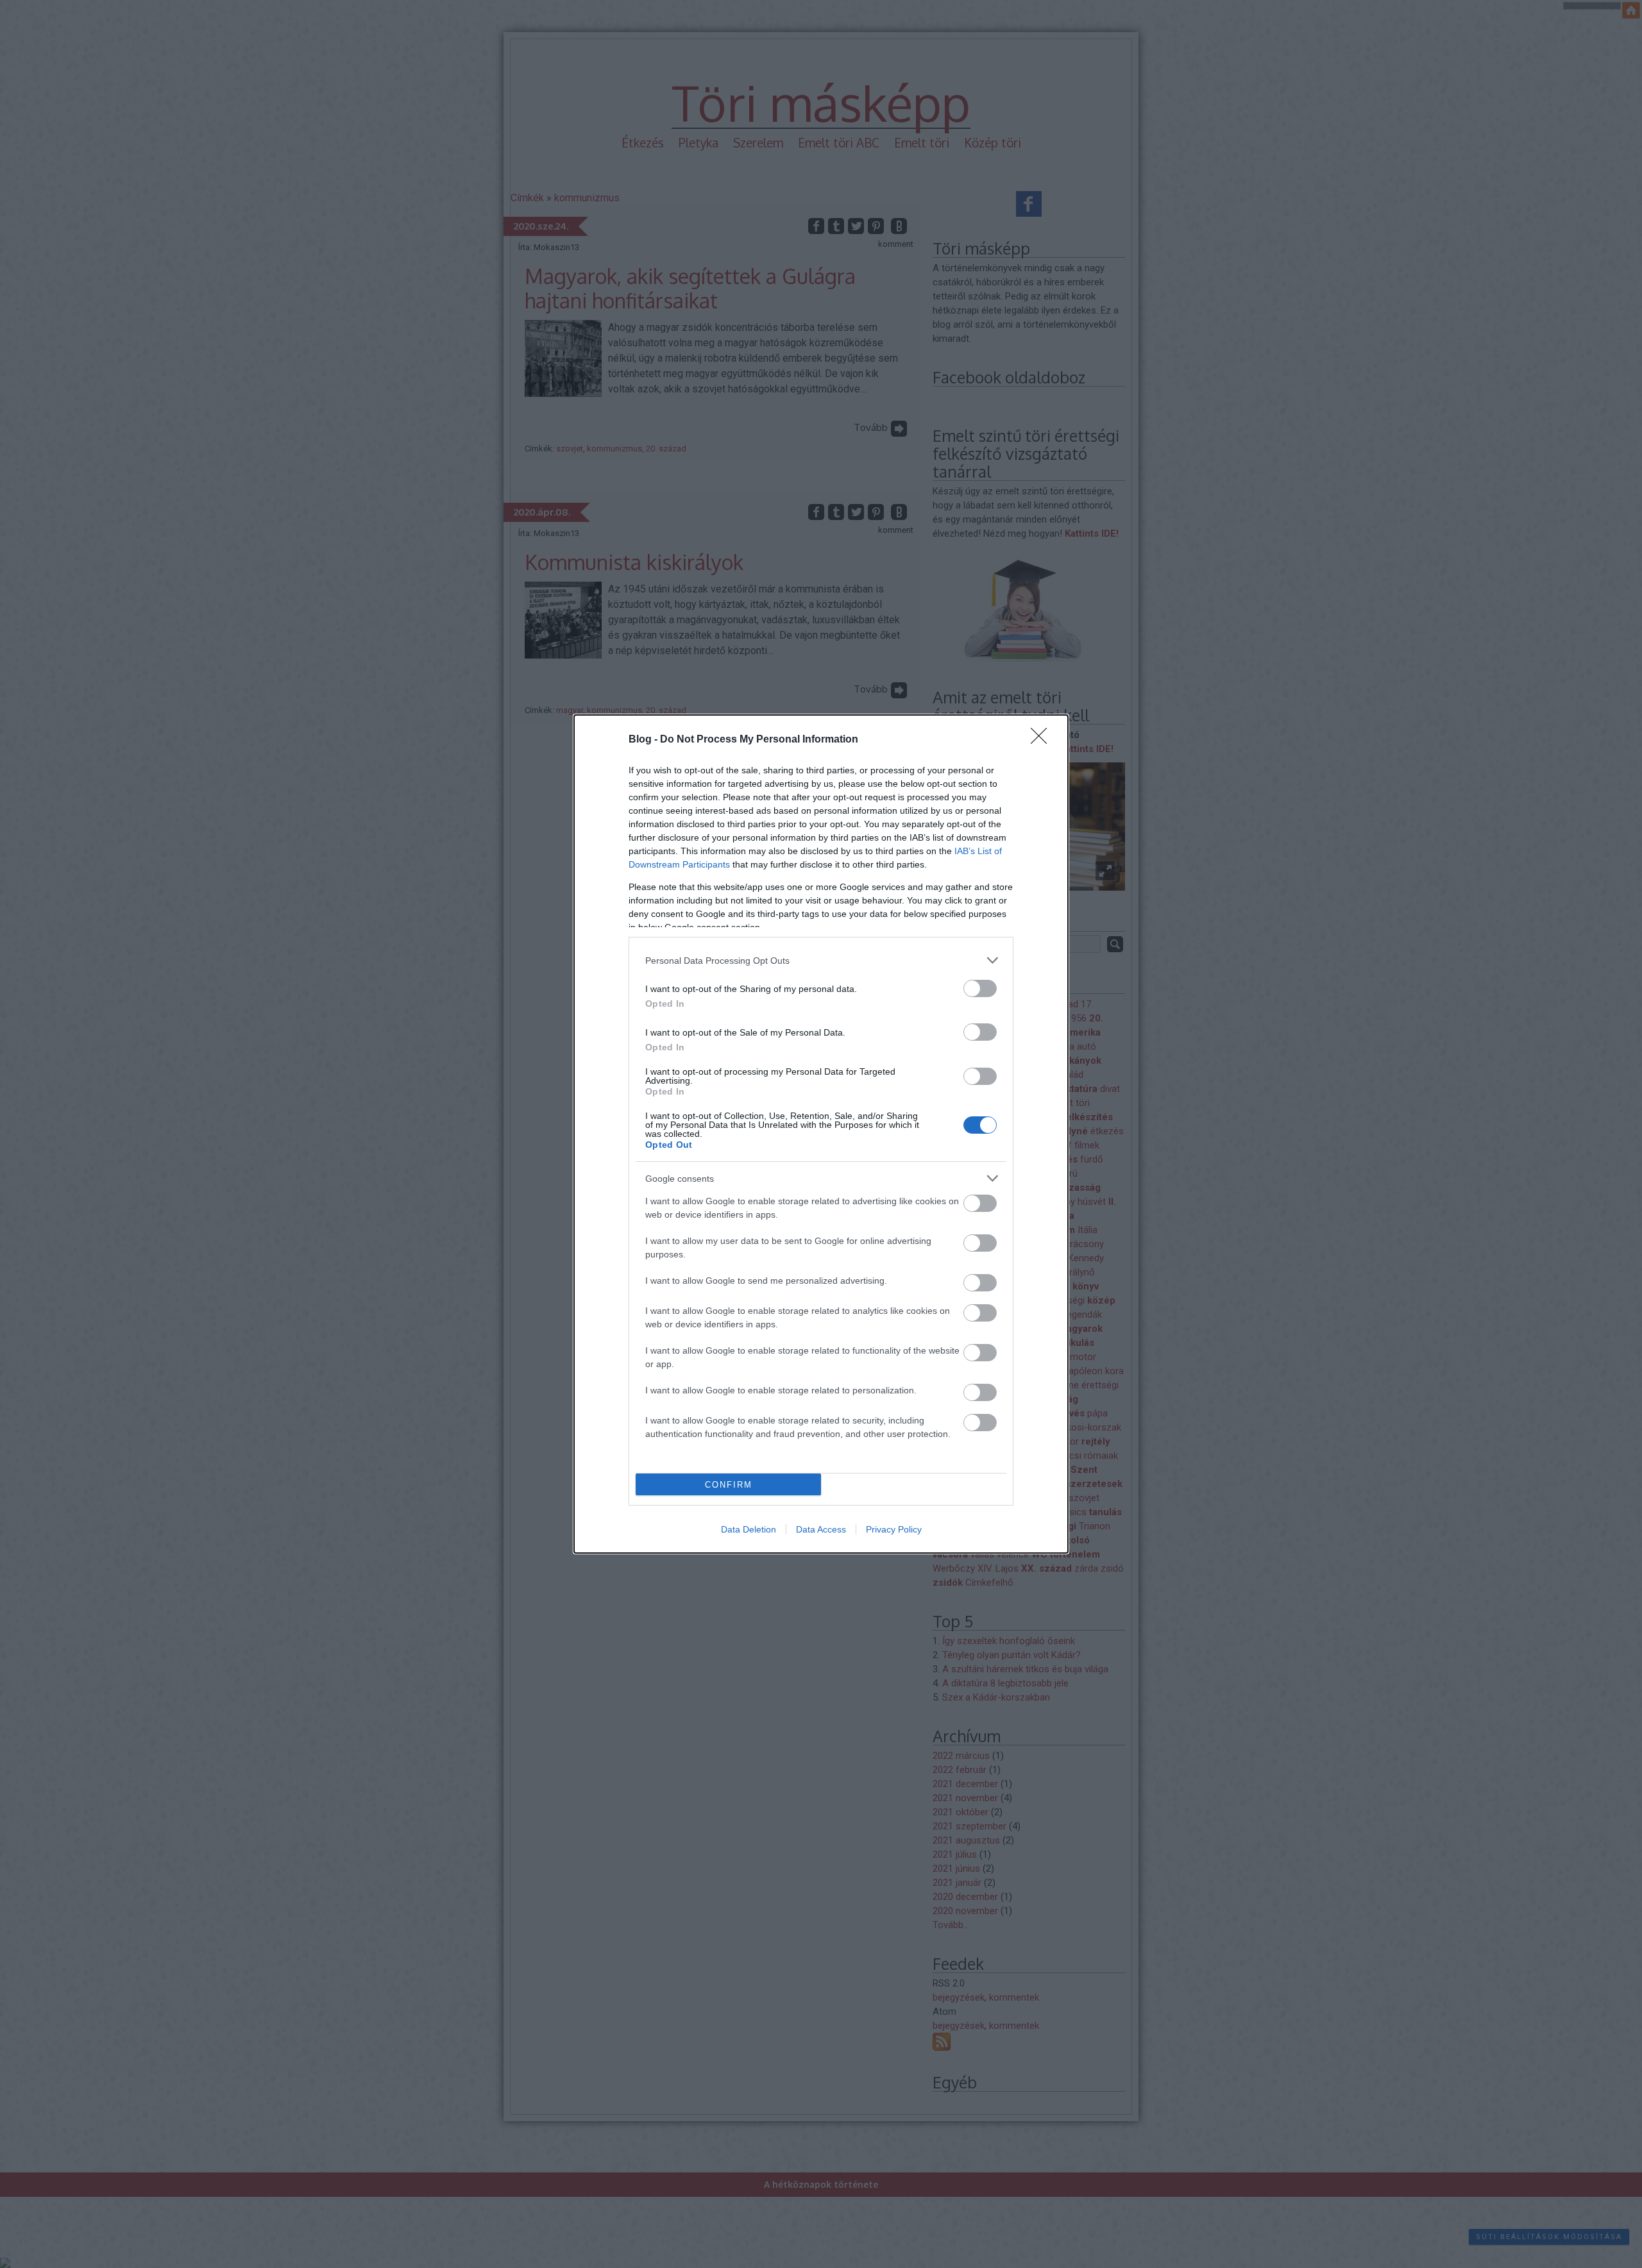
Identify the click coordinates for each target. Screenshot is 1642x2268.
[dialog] (821, 1134)
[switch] (980, 988)
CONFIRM (729, 1485)
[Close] (1043, 740)
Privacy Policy (894, 1529)
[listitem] (821, 960)
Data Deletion (749, 1529)
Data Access (821, 1529)
